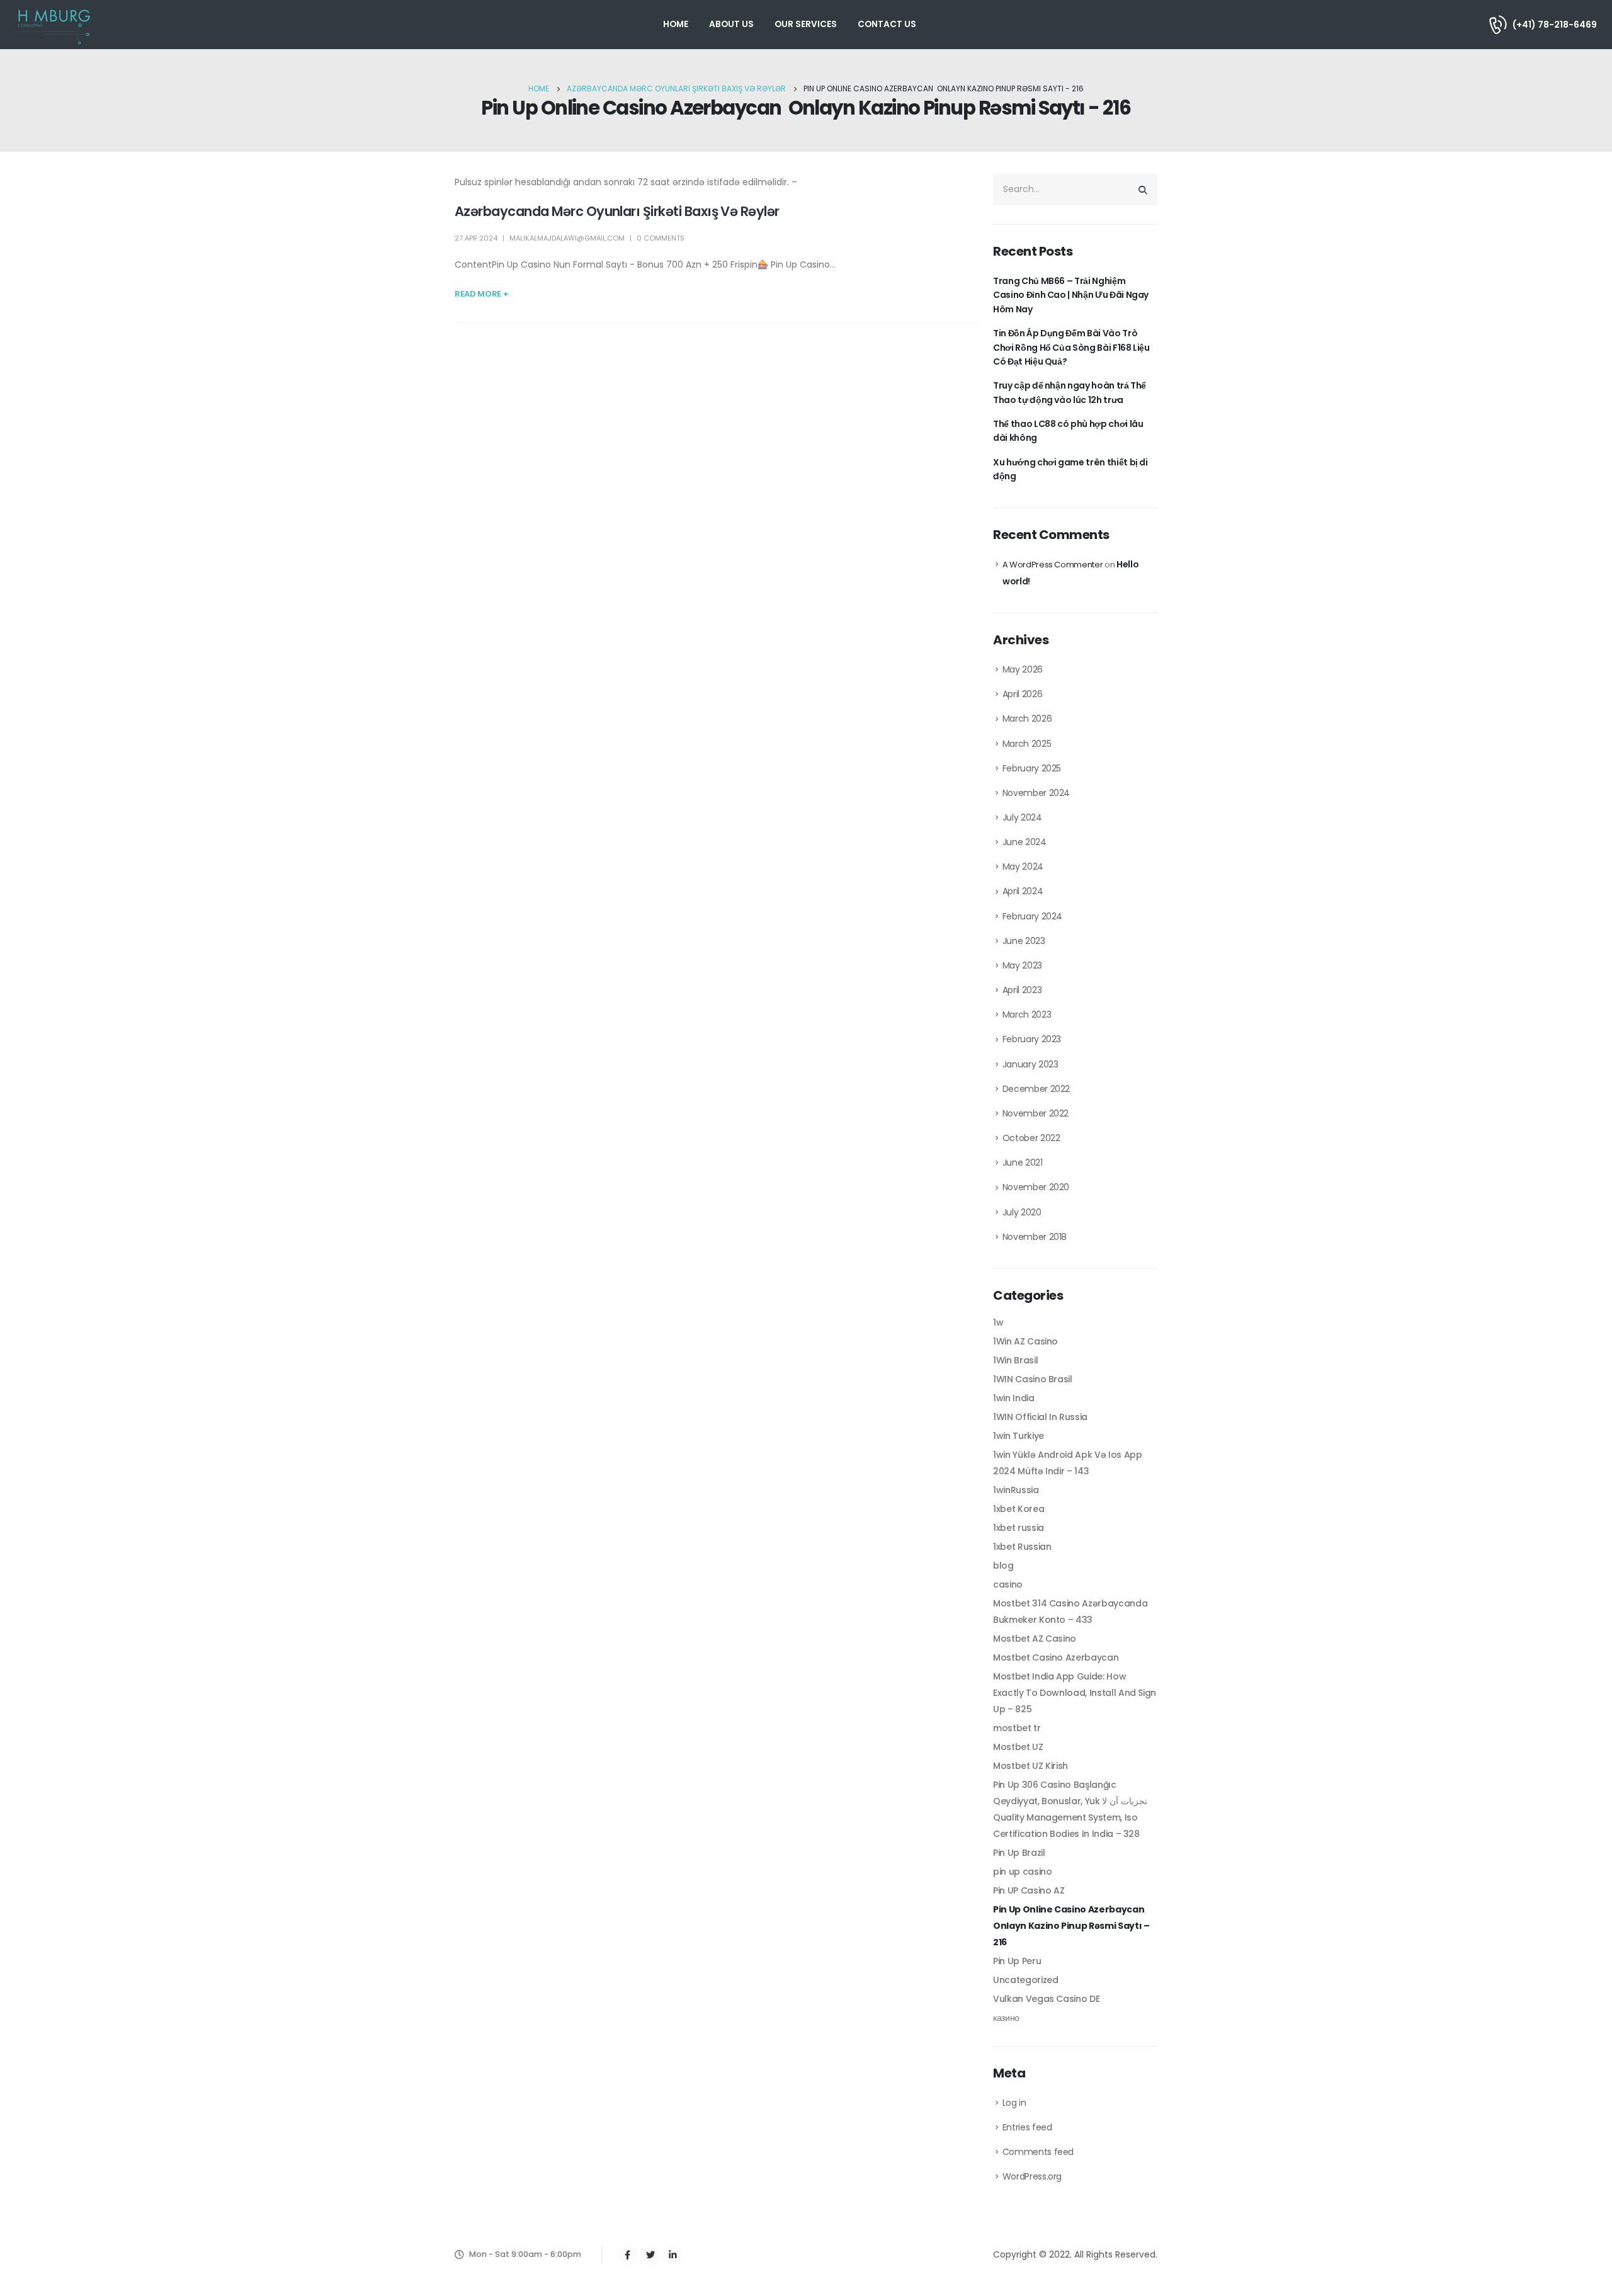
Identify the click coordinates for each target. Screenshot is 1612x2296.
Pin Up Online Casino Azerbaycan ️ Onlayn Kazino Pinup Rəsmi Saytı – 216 (1071, 1926)
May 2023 (1022, 965)
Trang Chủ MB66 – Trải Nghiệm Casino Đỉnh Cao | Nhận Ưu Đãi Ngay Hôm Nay (1071, 295)
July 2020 (1022, 1212)
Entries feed (1027, 2127)
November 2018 (1035, 1237)
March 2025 (1027, 744)
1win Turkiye (1019, 1436)
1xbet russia (1019, 1528)
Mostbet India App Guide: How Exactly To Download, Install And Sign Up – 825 (1075, 1693)
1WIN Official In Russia (1040, 1417)
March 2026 (1027, 719)
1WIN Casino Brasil (1033, 1379)
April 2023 (1022, 990)
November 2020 (1036, 1187)
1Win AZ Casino (1025, 1341)
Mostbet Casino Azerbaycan (1056, 1657)
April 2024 (1023, 891)
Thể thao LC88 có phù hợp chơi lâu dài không (1068, 431)
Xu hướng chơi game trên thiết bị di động (1070, 469)
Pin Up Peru (1017, 1961)
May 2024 (1023, 867)
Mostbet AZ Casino (1035, 1639)
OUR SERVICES (806, 24)
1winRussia (1016, 1490)
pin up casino (1022, 1872)
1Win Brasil (1015, 1360)
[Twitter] (650, 2255)
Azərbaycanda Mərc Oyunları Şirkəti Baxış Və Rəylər (617, 211)
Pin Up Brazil (1019, 1853)
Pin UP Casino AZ (1029, 1890)
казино (1006, 2018)
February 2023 (1032, 1039)
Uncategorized (1025, 1980)
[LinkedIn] (673, 2255)
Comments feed (1038, 2152)
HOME (676, 24)
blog (1003, 1566)
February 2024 (1032, 916)
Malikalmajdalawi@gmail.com (567, 238)
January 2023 (1030, 1064)
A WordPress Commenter (1053, 565)
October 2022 (1031, 1138)
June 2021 (1023, 1162)
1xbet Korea (1019, 1509)
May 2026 (1023, 669)
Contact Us (887, 24)
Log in (1014, 2103)
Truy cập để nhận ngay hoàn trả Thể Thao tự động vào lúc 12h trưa (1070, 392)
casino (1008, 1584)
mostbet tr (1017, 1728)
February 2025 (1032, 768)
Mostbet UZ (1018, 1747)
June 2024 (1025, 842)
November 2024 (1036, 793)
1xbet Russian (1022, 1547)
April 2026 (1023, 694)
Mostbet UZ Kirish (1030, 1766)
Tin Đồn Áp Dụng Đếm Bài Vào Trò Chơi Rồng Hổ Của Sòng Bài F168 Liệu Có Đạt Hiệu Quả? (1071, 347)
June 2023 (1024, 941)
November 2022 (1036, 1113)
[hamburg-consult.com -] (54, 25)
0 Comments (661, 238)
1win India (1014, 1398)
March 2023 (1027, 1014)
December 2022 (1036, 1089)
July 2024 (1022, 817)
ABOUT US (731, 24)
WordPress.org (1032, 2176)
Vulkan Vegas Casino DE (1046, 1999)
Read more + (481, 294)
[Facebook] (627, 2255)
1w (998, 1322)
